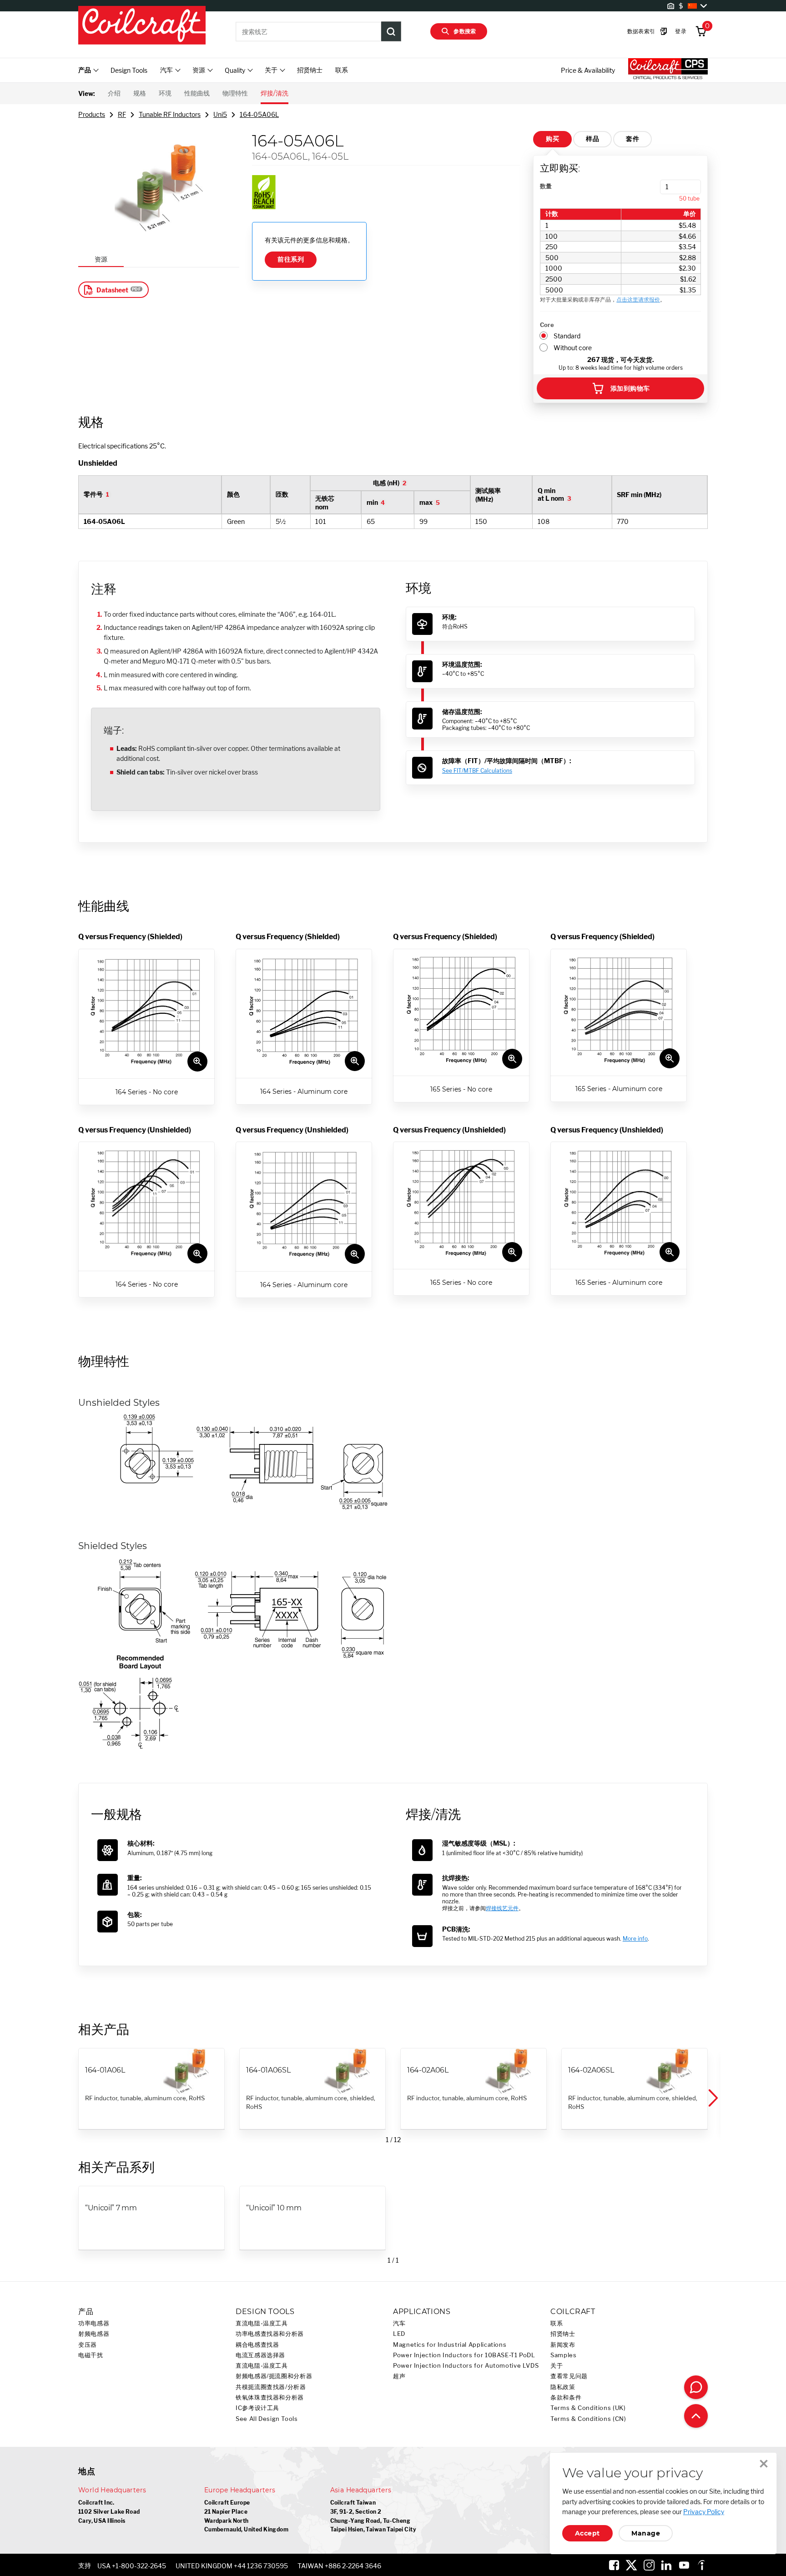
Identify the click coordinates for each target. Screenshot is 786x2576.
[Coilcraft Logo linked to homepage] (142, 26)
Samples (563, 2355)
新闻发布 (563, 2345)
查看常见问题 (569, 2376)
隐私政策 (563, 2387)
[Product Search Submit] (391, 31)
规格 (140, 93)
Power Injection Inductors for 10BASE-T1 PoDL (464, 2355)
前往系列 (291, 259)
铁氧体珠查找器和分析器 (270, 2397)
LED (399, 2334)
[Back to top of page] (696, 2416)
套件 (632, 139)
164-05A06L (259, 114)
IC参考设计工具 (257, 2408)
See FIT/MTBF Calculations (477, 771)
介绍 (114, 93)
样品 (592, 139)
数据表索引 (641, 31)
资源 (101, 259)
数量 (546, 186)
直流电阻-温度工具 (262, 2323)
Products (92, 114)
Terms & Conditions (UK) (588, 2408)
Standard (567, 336)
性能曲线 (197, 93)
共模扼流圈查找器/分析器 (271, 2387)
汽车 (399, 2323)
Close (764, 2464)
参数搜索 (465, 31)
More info (635, 1939)
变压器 (88, 2345)
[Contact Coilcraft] (696, 2387)
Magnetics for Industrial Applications (450, 2345)
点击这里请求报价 (638, 299)
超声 (399, 2376)
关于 (557, 2366)
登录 (681, 31)
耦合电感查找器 (257, 2345)
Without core (573, 348)
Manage (646, 2533)
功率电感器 (94, 2323)
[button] (712, 2098)
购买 (552, 139)
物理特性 (235, 93)
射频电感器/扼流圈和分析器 (274, 2376)
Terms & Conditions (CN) (588, 2419)
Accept (587, 2533)
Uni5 (220, 114)
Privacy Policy (704, 2512)
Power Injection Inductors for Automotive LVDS (466, 2366)
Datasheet (112, 290)
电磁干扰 (91, 2355)
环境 (165, 93)
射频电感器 (94, 2334)
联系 (342, 70)
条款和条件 (566, 2397)
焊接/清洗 (275, 93)
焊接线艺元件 (502, 1908)
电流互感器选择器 (260, 2355)
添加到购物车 (630, 388)
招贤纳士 (310, 70)
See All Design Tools (267, 2419)
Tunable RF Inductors (170, 114)
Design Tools (129, 70)
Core (547, 325)
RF (122, 114)
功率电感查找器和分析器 (270, 2334)
